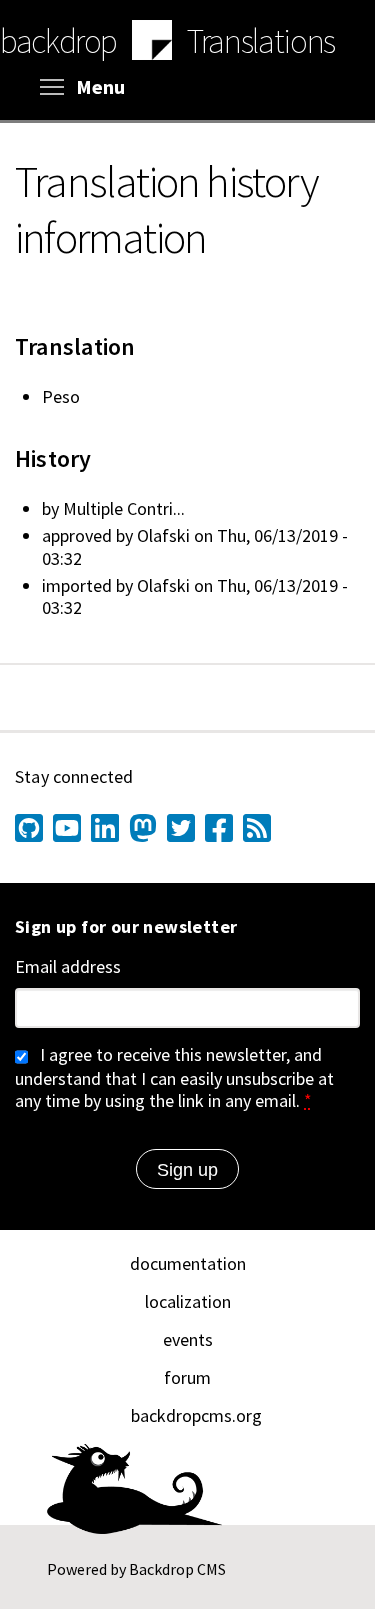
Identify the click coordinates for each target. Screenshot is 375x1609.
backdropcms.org (196, 1415)
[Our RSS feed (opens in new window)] (257, 828)
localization (188, 1301)
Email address (68, 967)
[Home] (152, 43)
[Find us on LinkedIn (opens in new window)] (105, 828)
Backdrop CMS (177, 1569)
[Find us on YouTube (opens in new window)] (67, 828)
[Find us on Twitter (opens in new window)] (181, 828)
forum (187, 1377)
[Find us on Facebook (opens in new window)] (219, 828)
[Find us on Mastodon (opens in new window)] (143, 828)
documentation (188, 1263)
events (188, 1339)
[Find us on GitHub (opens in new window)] (29, 828)
